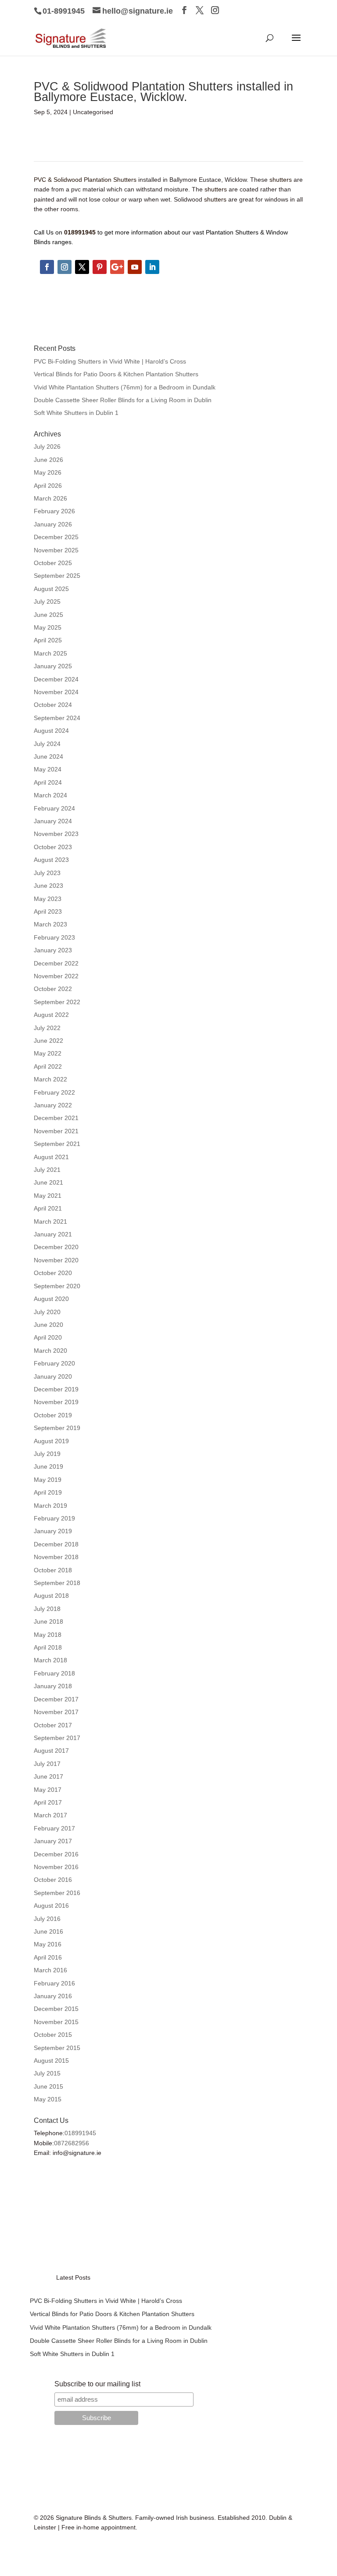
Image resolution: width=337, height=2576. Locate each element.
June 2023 (48, 886)
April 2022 (48, 1066)
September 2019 (57, 1428)
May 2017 (48, 1790)
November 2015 (56, 2022)
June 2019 (48, 1466)
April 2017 (48, 1802)
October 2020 (53, 1273)
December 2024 (56, 679)
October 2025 (53, 563)
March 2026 (50, 498)
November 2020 (56, 1260)
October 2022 (53, 989)
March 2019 (50, 1506)
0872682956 (72, 2143)
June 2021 (48, 1182)
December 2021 (56, 1118)
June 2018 (48, 1621)
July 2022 (47, 1028)
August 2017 (51, 1751)
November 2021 (56, 1131)
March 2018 (50, 1660)
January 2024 (53, 821)
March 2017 (50, 1815)
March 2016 (50, 1970)
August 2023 (51, 860)
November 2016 (56, 1867)
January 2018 (53, 1686)
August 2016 (51, 1906)
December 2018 (56, 1544)
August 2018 (51, 1596)
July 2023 (47, 873)
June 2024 (48, 757)
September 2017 (57, 1738)
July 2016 (47, 1919)
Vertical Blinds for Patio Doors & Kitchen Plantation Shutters (116, 374)
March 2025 (50, 653)
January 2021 (53, 1234)
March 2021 (50, 1221)
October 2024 (53, 705)
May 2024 (48, 769)
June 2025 (48, 615)
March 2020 (50, 1351)
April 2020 (48, 1337)
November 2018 (56, 1557)
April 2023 (48, 912)
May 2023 (48, 899)
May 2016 (48, 1944)
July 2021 (47, 1170)
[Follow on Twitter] (82, 267)
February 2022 (54, 1092)
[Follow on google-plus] (117, 267)
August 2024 (51, 731)
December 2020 (56, 1247)
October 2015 (53, 2035)
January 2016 (53, 1996)
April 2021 (48, 1208)
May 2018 (48, 1635)
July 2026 (47, 447)
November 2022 (56, 976)
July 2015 (47, 2073)
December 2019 (56, 1389)
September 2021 (57, 1144)
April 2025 (48, 640)
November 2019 (56, 1402)
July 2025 (47, 602)
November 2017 (56, 1712)
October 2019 (53, 1415)
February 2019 (54, 1518)
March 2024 (50, 795)
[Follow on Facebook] (47, 267)
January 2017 (53, 1841)
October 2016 (53, 1880)
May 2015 (48, 2099)
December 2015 (56, 2009)
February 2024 (54, 808)
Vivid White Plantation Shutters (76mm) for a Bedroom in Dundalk (125, 387)
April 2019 (48, 1492)
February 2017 (54, 1828)
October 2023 (53, 847)
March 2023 (50, 924)
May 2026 (48, 472)
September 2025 (57, 576)
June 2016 (48, 1931)
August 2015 (51, 2061)
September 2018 (57, 1583)
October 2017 (53, 1725)
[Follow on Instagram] (65, 267)
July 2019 (47, 1454)
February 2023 (54, 937)
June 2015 (48, 2086)
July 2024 (47, 744)
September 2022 (57, 1002)
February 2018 (54, 1673)
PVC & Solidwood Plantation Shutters (85, 180)
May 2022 (48, 1053)
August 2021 (51, 1157)
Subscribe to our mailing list (97, 2384)
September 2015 (57, 2048)
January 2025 (53, 666)
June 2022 (48, 1041)
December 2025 (56, 537)
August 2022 (51, 1015)
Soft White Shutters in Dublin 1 (76, 413)
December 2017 (56, 1699)
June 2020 (48, 1325)
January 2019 (53, 1531)
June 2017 (48, 1776)
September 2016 (57, 1893)
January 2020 (53, 1376)
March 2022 (50, 1079)
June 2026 (48, 460)
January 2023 (53, 950)
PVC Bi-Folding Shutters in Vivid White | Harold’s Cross (110, 361)
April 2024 (48, 782)
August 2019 (51, 1441)
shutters (280, 180)
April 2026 (48, 486)
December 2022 (56, 963)
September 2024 (57, 718)
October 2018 (53, 1570)
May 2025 (48, 627)
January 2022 (53, 1105)
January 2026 (53, 524)
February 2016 (54, 1983)
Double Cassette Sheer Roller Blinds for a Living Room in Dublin (123, 400)
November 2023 (56, 834)
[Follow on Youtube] (135, 267)
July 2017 (47, 1764)
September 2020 (57, 1286)
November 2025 (56, 550)
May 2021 (48, 1196)
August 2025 (51, 589)
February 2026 (54, 511)
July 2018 (47, 1609)
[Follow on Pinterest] (100, 267)
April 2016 (48, 1957)
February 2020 (54, 1363)
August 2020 (51, 1299)
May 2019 (48, 1480)
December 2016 (56, 1854)
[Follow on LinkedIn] (152, 267)
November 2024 (56, 692)
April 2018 (48, 1647)
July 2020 (47, 1312)
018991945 (80, 2133)
